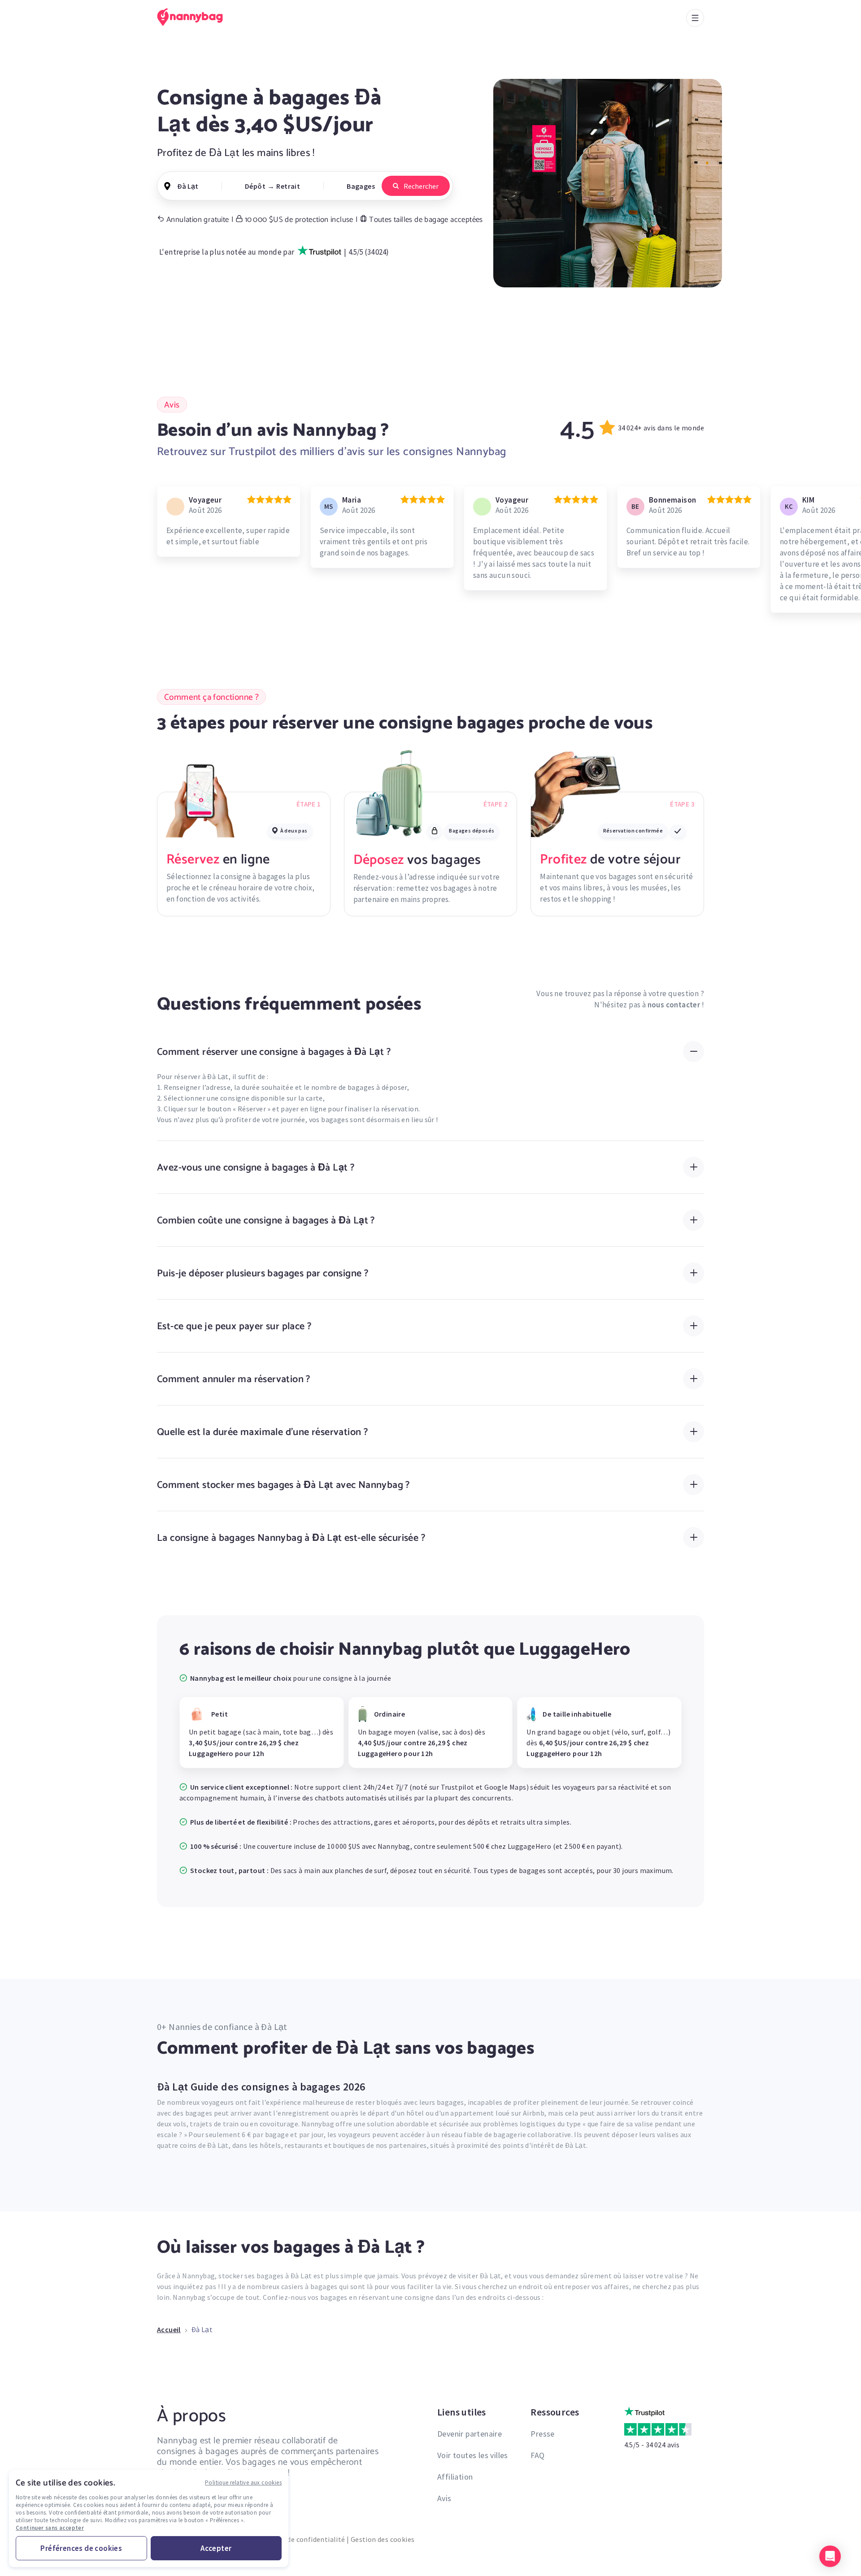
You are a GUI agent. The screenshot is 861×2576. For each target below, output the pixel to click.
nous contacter (674, 1005)
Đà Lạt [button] (188, 186)
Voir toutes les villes (473, 2455)
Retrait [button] (288, 186)
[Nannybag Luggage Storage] (195, 17)
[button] (830, 2556)
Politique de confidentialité (300, 2539)
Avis (444, 2498)
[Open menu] (695, 18)
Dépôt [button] (255, 186)
